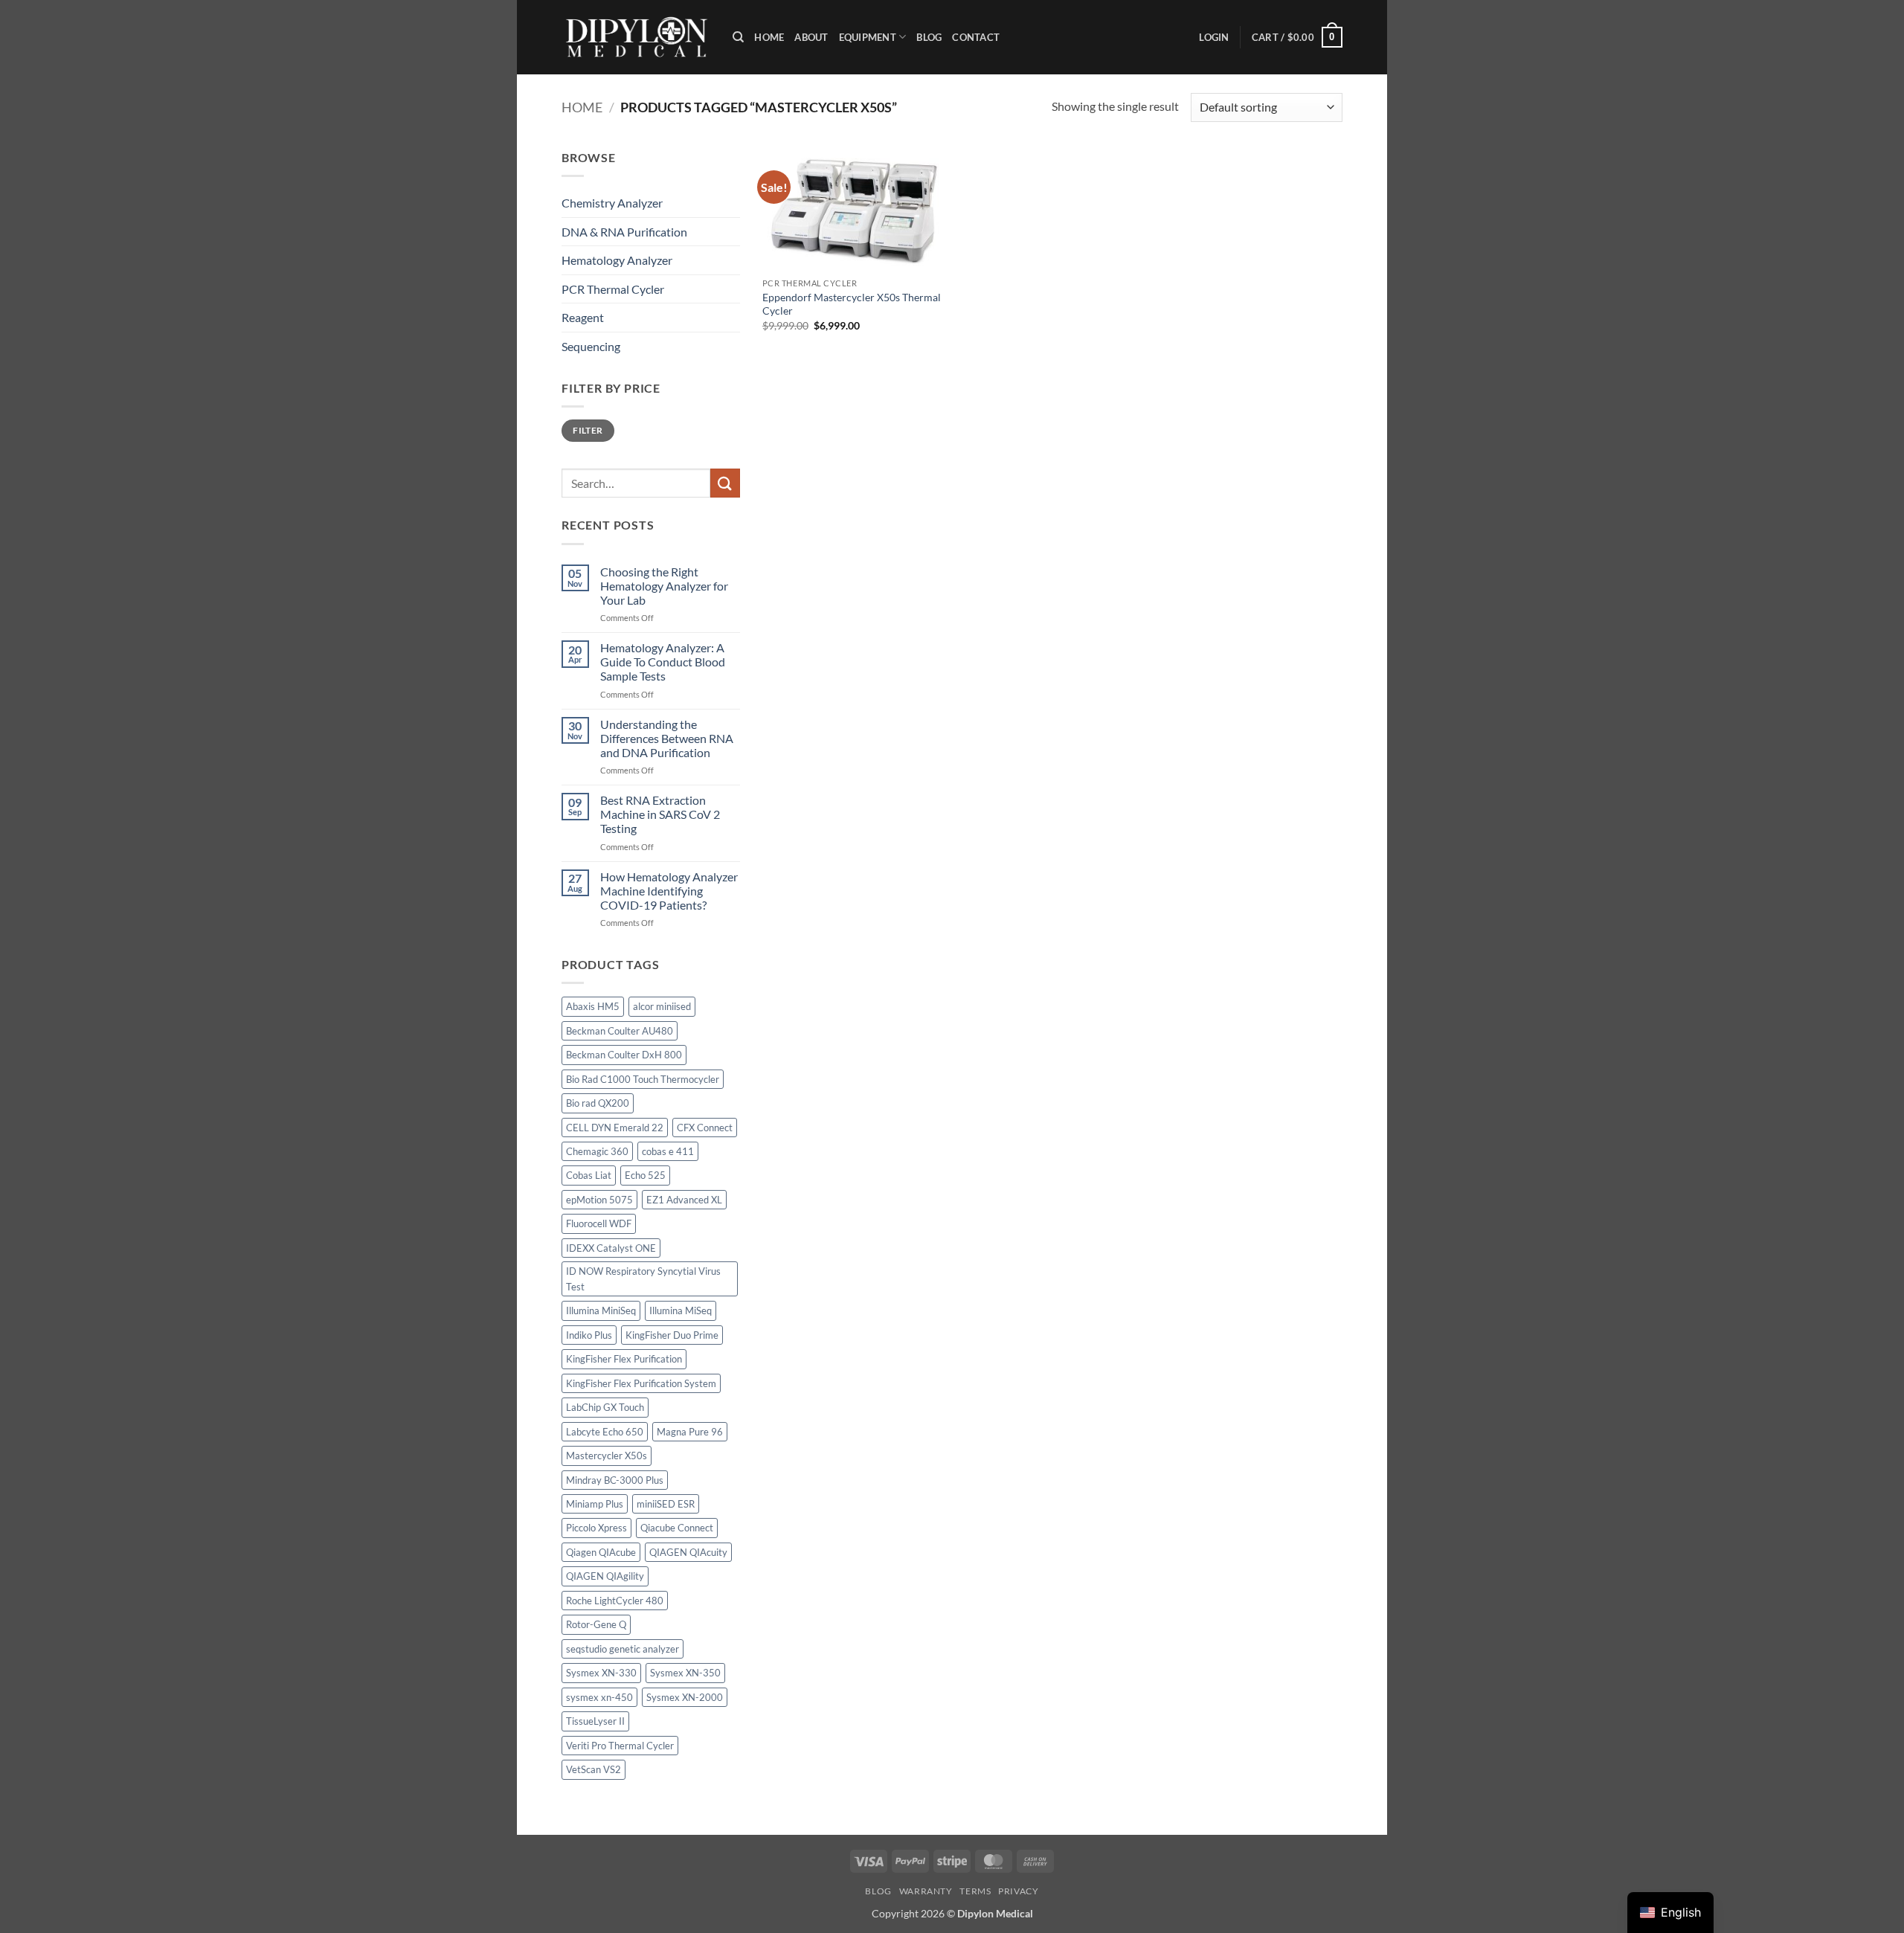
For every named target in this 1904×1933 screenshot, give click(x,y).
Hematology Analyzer (617, 260)
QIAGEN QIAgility (605, 1576)
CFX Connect (705, 1128)
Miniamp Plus (595, 1504)
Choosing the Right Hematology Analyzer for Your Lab (664, 586)
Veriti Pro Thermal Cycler (620, 1746)
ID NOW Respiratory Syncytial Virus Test (643, 1279)
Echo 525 (645, 1175)
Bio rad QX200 (598, 1103)
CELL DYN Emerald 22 (615, 1128)
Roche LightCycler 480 (615, 1601)
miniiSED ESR (666, 1504)
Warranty (926, 1891)
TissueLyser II (595, 1721)
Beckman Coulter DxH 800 (624, 1055)
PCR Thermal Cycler (613, 289)
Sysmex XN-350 (685, 1673)
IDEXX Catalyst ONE (611, 1248)
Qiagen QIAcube (601, 1552)
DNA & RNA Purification (624, 232)
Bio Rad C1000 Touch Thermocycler (643, 1079)
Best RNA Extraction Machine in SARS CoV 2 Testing (660, 814)
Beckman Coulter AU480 (620, 1031)
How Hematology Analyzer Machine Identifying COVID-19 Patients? (669, 891)
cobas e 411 (668, 1151)
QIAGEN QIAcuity (688, 1552)
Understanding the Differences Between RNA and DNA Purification (667, 738)
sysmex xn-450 (599, 1697)
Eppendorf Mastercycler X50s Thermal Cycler (852, 304)
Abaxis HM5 (593, 1006)
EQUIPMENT (868, 37)
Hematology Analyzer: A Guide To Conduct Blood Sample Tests (663, 662)
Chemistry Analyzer (612, 203)
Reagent (583, 317)
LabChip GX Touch (605, 1407)
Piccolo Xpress (596, 1528)
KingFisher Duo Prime (672, 1335)
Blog (929, 37)
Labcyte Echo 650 (605, 1432)
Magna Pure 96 (690, 1432)
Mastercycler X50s (607, 1456)
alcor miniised (662, 1006)
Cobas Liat (589, 1175)
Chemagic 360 (597, 1151)
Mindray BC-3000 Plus (615, 1480)
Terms (975, 1891)
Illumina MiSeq (681, 1310)
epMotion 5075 (599, 1200)
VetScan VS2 (594, 1769)
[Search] (738, 37)
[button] (1214, 37)
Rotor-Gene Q (596, 1624)
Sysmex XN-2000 (685, 1697)
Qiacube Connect (677, 1528)
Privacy (1018, 1891)
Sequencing (591, 346)
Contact (976, 37)
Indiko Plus (589, 1335)
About (811, 37)
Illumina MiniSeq (601, 1310)
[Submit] (725, 483)
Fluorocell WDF (599, 1223)
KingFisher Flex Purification (624, 1359)
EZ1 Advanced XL (684, 1200)
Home (769, 37)
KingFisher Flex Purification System (641, 1383)
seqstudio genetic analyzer (623, 1649)
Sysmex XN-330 (601, 1673)
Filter (588, 430)
